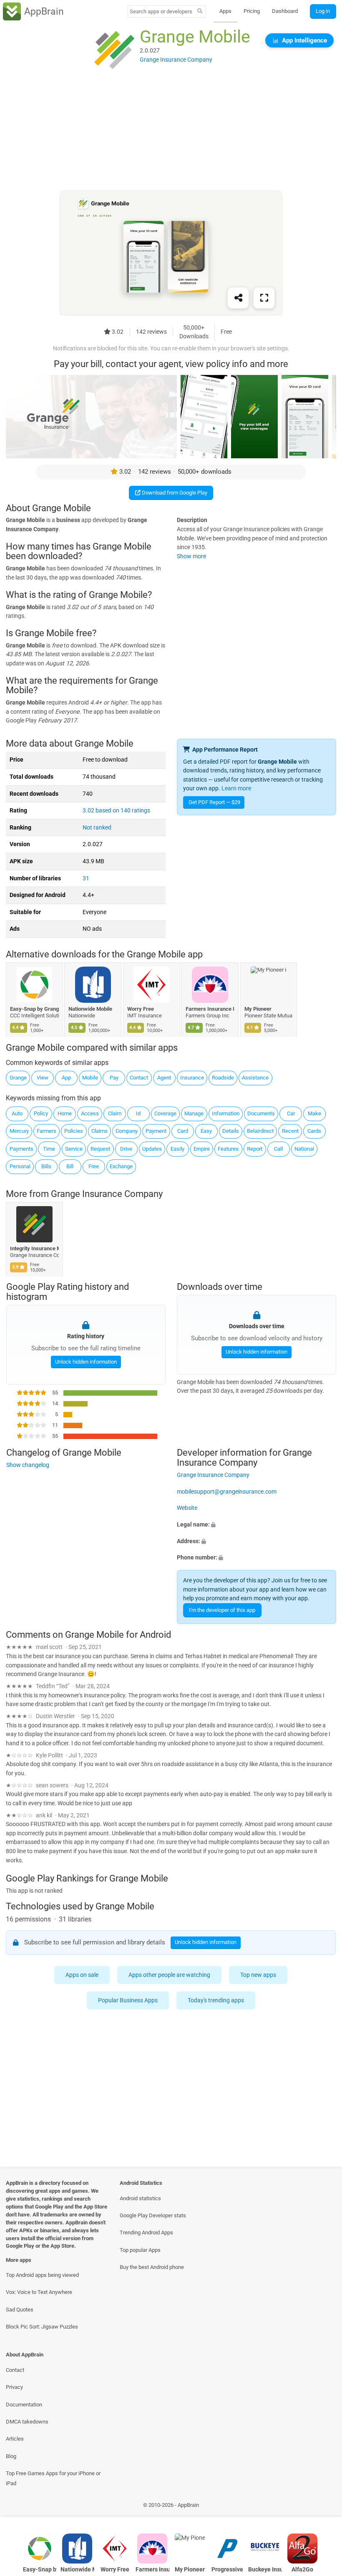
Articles (15, 2439)
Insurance (192, 1078)
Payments (21, 1149)
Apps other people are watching (170, 1975)
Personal (20, 1166)
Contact (139, 1078)
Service (74, 1149)
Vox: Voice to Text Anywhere (39, 2292)
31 (86, 878)
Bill (70, 1166)
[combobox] (161, 11)
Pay (114, 1078)
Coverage (165, 1113)
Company (127, 1131)
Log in (323, 11)
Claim (115, 1113)
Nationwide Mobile (91, 1009)
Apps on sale (82, 1975)
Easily (177, 1149)
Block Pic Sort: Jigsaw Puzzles (42, 2327)
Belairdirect (260, 1131)
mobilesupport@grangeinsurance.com (227, 1492)
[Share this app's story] (238, 298)
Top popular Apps (140, 2250)
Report (255, 1149)
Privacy (14, 2387)
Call (278, 1149)
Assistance (255, 1078)
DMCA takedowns (27, 2422)
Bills (46, 1166)
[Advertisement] (171, 132)
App (66, 1078)
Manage (194, 1113)
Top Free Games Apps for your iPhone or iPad (53, 2478)
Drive (126, 1149)
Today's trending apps (216, 2000)
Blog (11, 2456)
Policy (41, 1113)
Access (90, 1113)
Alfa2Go (302, 2570)
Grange (18, 1078)
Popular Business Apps (128, 2000)
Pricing (252, 11)
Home (65, 1113)
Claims (99, 1131)
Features (228, 1149)
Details (231, 1131)
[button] (256, 1525)
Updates (152, 1149)
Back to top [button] (323, 2507)
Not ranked (97, 828)
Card (183, 1131)
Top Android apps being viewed (42, 2275)
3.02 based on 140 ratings (116, 811)
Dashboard (285, 11)
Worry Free (141, 1009)
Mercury (19, 1131)
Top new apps (259, 1975)
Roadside (223, 1078)
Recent (290, 1131)
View (43, 1078)
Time (49, 1149)
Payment (156, 1131)
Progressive (227, 2570)
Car (291, 1113)
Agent (164, 1078)
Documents (261, 1113)
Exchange (121, 1166)
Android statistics (140, 2198)
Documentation (24, 2405)
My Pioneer (258, 1009)
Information (226, 1113)
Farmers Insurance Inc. (210, 1009)
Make (314, 1113)
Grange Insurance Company (107, 1194)
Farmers (47, 1131)
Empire (202, 1149)
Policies (74, 1131)
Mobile (90, 1078)
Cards (314, 1131)
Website (187, 1508)
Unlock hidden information (85, 1362)
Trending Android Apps (146, 2232)
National (304, 1149)
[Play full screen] (264, 298)
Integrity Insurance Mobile (34, 1248)
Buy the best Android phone (152, 2267)
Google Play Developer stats (153, 2215)
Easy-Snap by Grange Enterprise (34, 1009)
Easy (206, 1131)
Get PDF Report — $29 (214, 802)
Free (94, 1166)
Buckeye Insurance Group (265, 2570)
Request (100, 1149)
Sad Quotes (20, 2310)
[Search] (200, 12)
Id (138, 1113)
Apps (225, 11)
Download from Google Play (174, 493)
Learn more (236, 788)
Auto (17, 1113)
